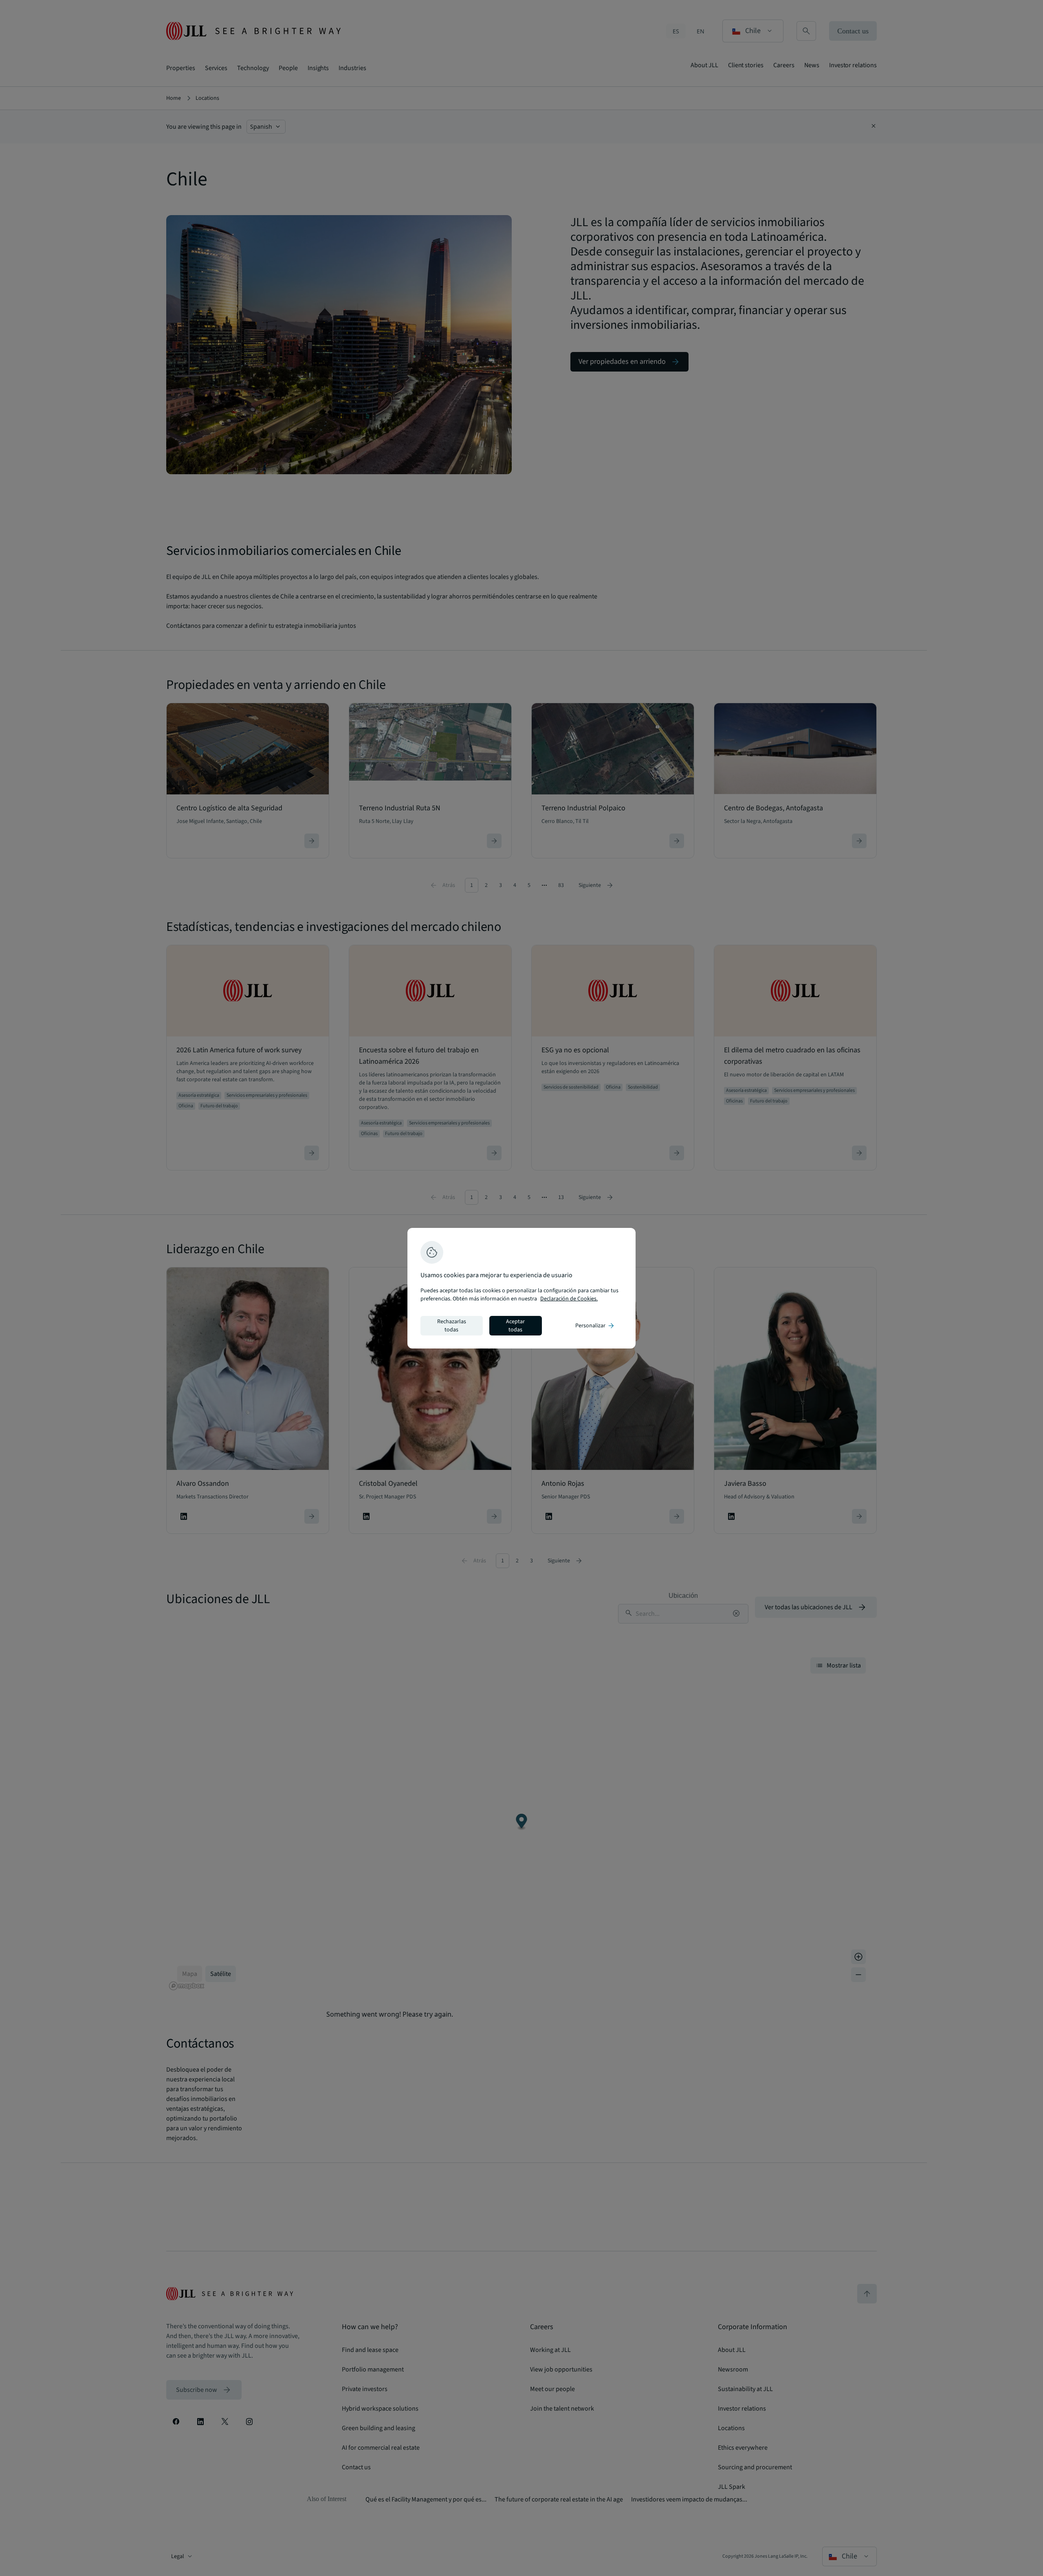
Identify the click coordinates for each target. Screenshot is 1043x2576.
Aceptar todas (515, 1326)
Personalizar (595, 1326)
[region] (521, 1288)
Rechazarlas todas (452, 1326)
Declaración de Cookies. (569, 1299)
